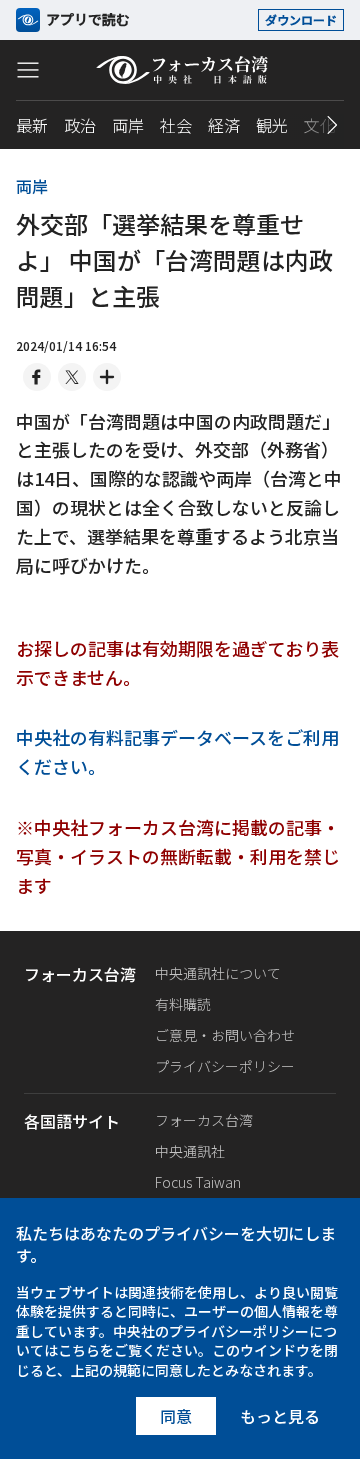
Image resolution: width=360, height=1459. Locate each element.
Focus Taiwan (198, 1182)
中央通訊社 (190, 1151)
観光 (272, 125)
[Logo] (180, 70)
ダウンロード (301, 19)
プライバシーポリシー (225, 1066)
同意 (176, 1416)
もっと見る (280, 1416)
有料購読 (183, 1004)
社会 (176, 125)
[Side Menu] (28, 69)
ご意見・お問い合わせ (225, 1035)
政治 (80, 125)
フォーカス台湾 (204, 1120)
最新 (32, 125)
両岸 (128, 125)
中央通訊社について (218, 973)
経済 (224, 125)
